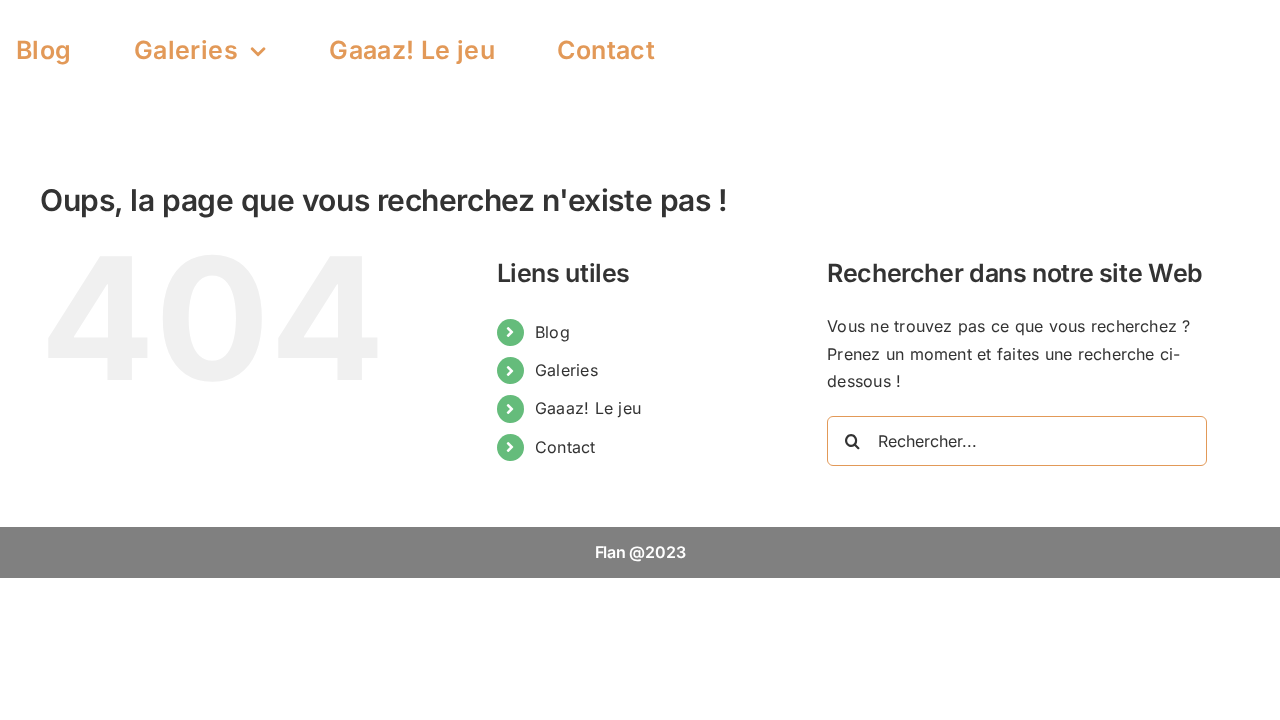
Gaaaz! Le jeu (588, 408)
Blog (552, 332)
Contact (565, 447)
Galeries (566, 370)
